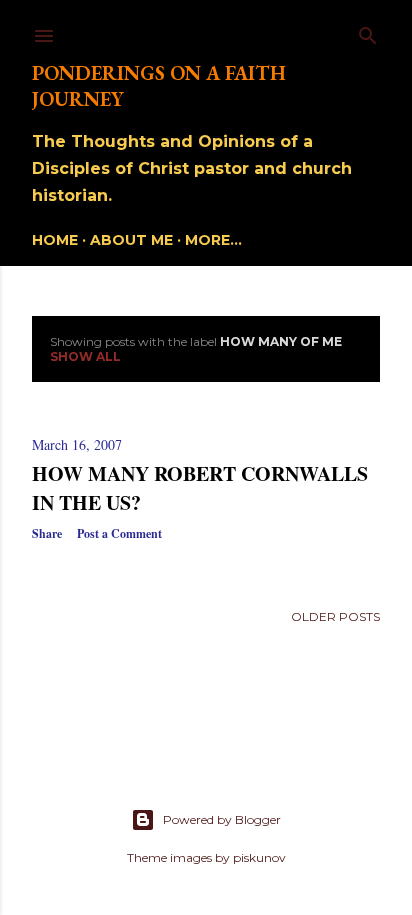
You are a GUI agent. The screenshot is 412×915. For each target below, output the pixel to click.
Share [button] (47, 533)
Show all (85, 356)
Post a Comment (119, 533)
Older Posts (335, 616)
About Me (131, 240)
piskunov (259, 857)
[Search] (368, 31)
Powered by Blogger (222, 819)
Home (55, 240)
